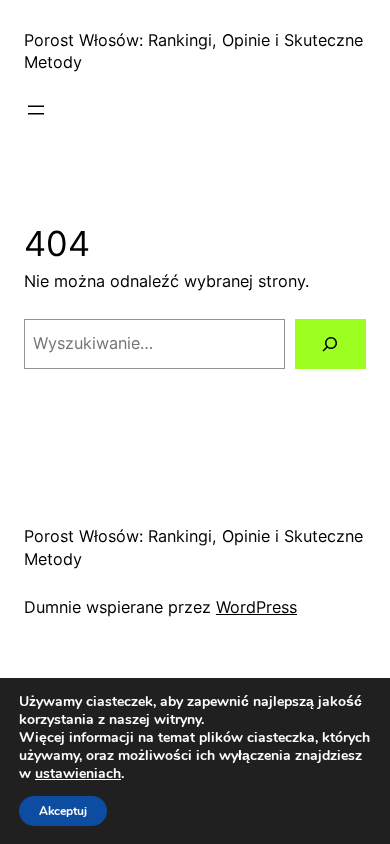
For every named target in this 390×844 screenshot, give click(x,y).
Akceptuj (63, 811)
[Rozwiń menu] (36, 110)
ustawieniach (78, 774)
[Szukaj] (330, 344)
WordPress (256, 607)
